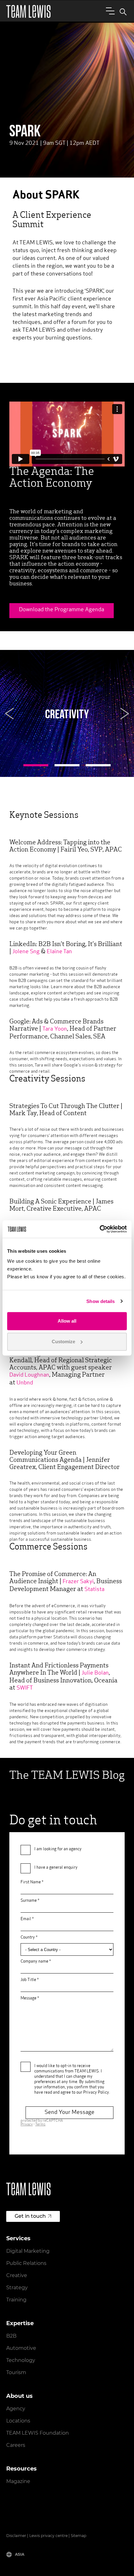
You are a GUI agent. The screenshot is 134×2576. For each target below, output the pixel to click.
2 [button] (67, 765)
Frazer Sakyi (78, 1582)
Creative (17, 2275)
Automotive (21, 2348)
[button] (9, 714)
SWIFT (25, 1688)
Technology (21, 2360)
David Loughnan (29, 1375)
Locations (18, 2421)
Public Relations (26, 2263)
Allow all (67, 1321)
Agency (16, 2409)
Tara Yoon (55, 1029)
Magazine (18, 2481)
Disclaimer (16, 2536)
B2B (11, 2336)
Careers (16, 2445)
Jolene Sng (26, 952)
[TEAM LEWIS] (28, 11)
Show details (100, 1301)
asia (20, 2554)
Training (16, 2300)
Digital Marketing (28, 2251)
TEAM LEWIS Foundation (38, 2433)
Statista (94, 1590)
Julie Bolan (95, 1673)
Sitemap (79, 2536)
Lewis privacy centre (48, 2536)
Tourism (16, 2372)
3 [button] (98, 765)
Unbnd (25, 1383)
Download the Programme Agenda (62, 610)
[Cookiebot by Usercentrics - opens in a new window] (100, 1229)
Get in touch (30, 2216)
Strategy (17, 2288)
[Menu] (109, 11)
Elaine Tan (59, 952)
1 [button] (36, 765)
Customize (63, 1342)
